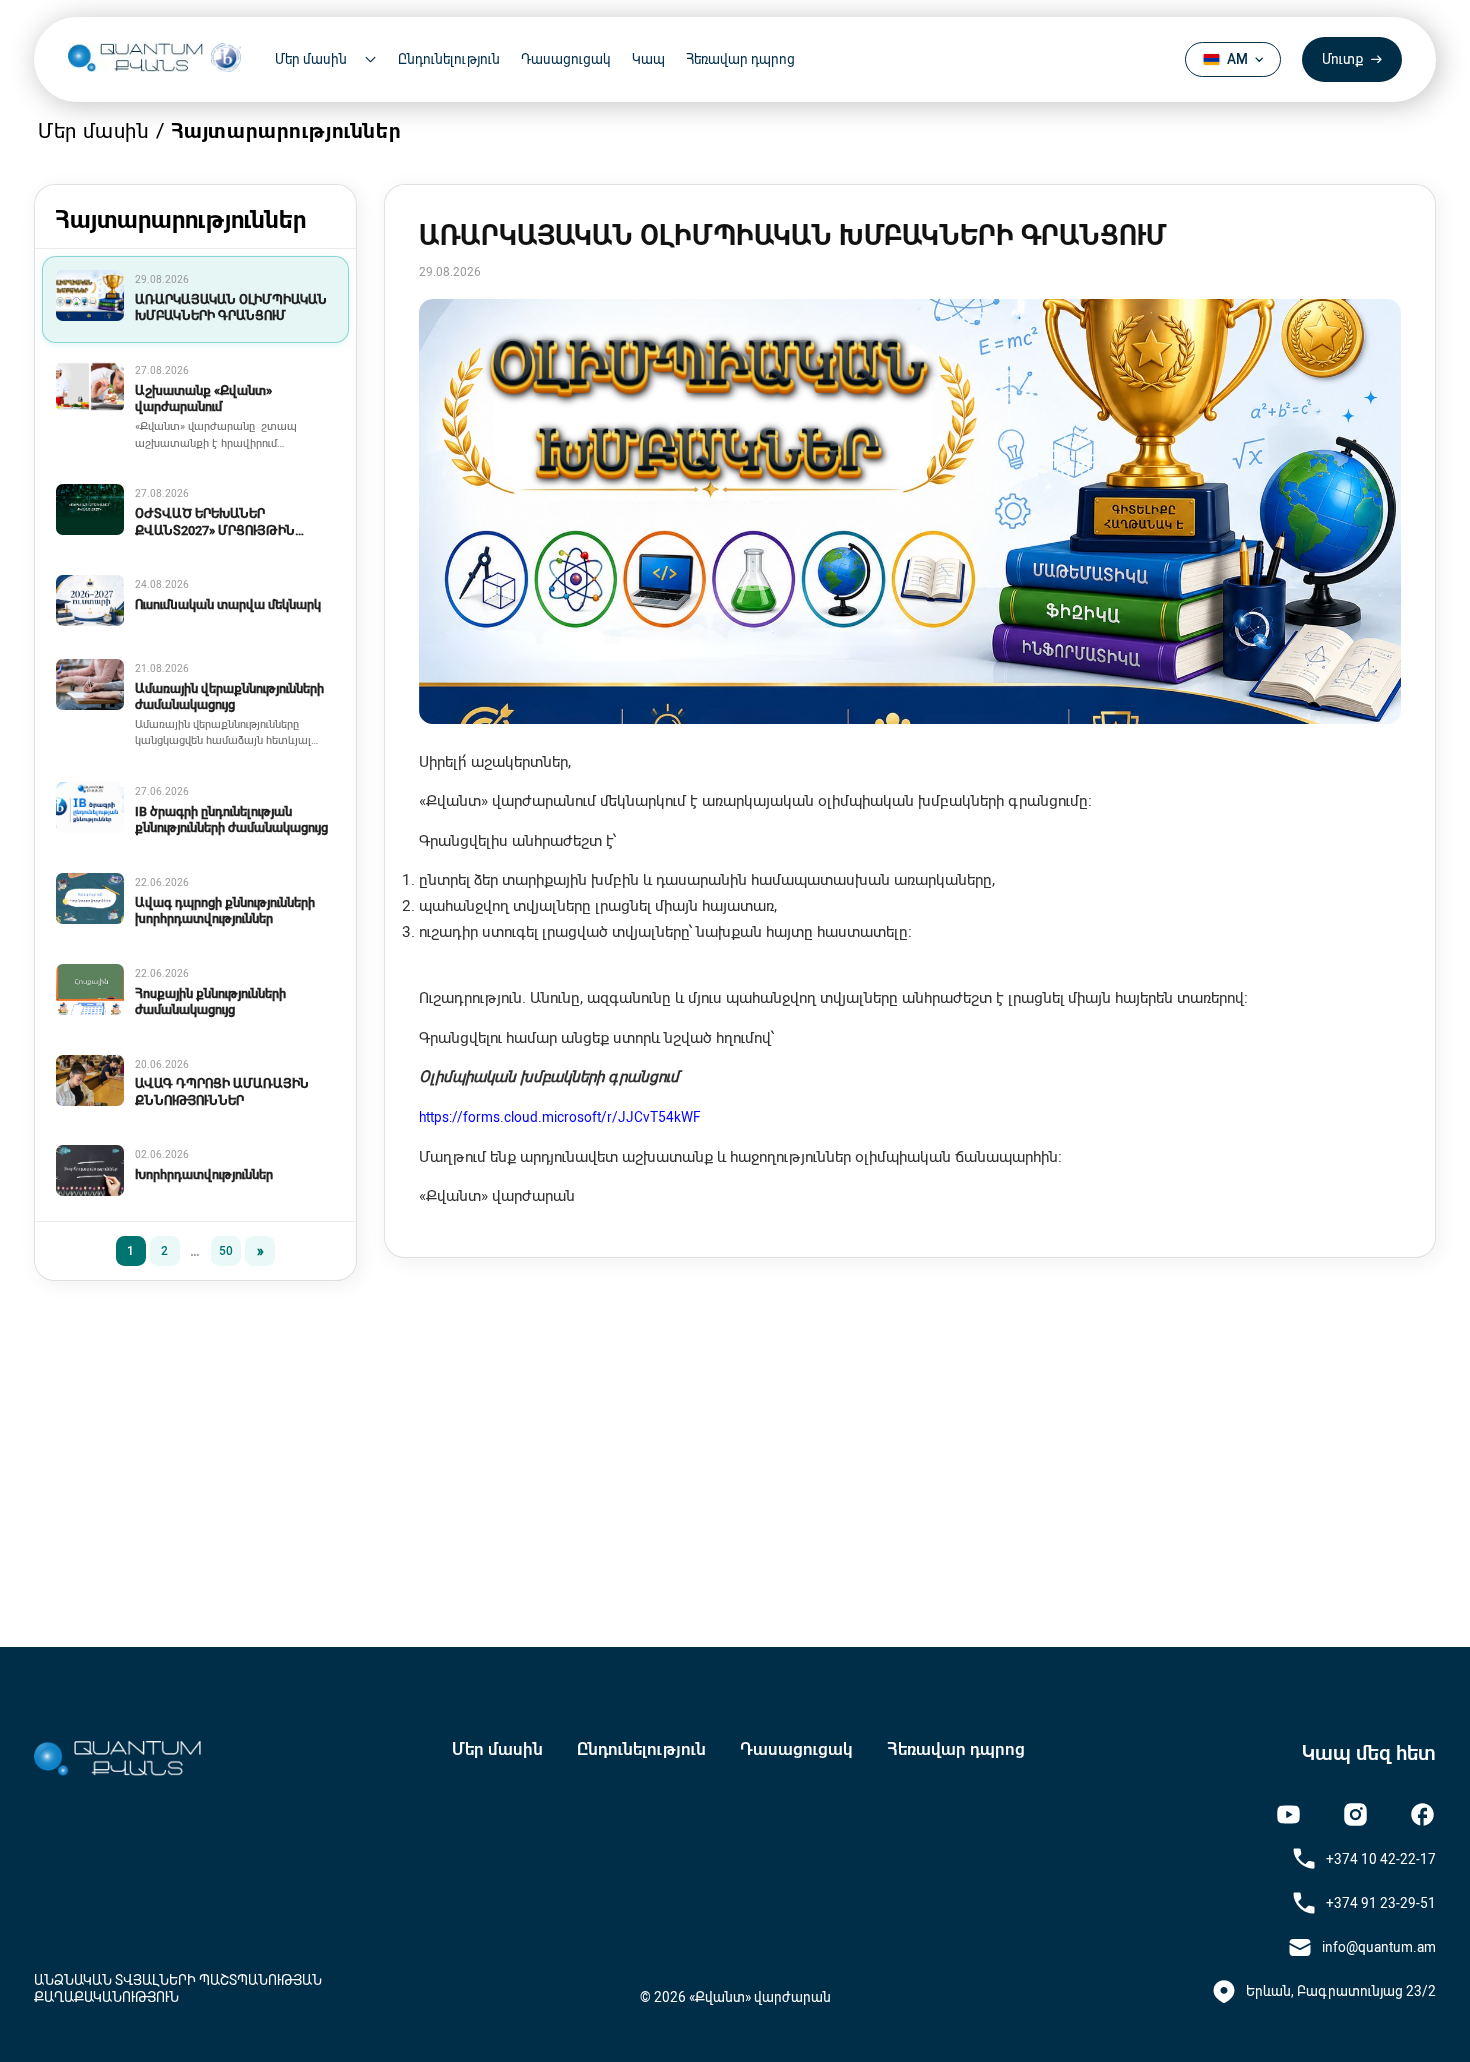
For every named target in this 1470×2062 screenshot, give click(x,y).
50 (226, 1251)
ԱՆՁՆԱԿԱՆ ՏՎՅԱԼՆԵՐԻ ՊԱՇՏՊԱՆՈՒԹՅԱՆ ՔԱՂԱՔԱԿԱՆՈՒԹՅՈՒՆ (178, 1988)
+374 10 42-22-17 (1381, 1859)
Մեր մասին (497, 1749)
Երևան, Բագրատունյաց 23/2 (1341, 1991)
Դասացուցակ (566, 59)
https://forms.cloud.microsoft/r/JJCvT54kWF (560, 1117)
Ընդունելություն (449, 59)
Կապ (648, 59)
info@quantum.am (1379, 1947)
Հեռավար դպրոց (740, 59)
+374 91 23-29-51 (1381, 1903)
